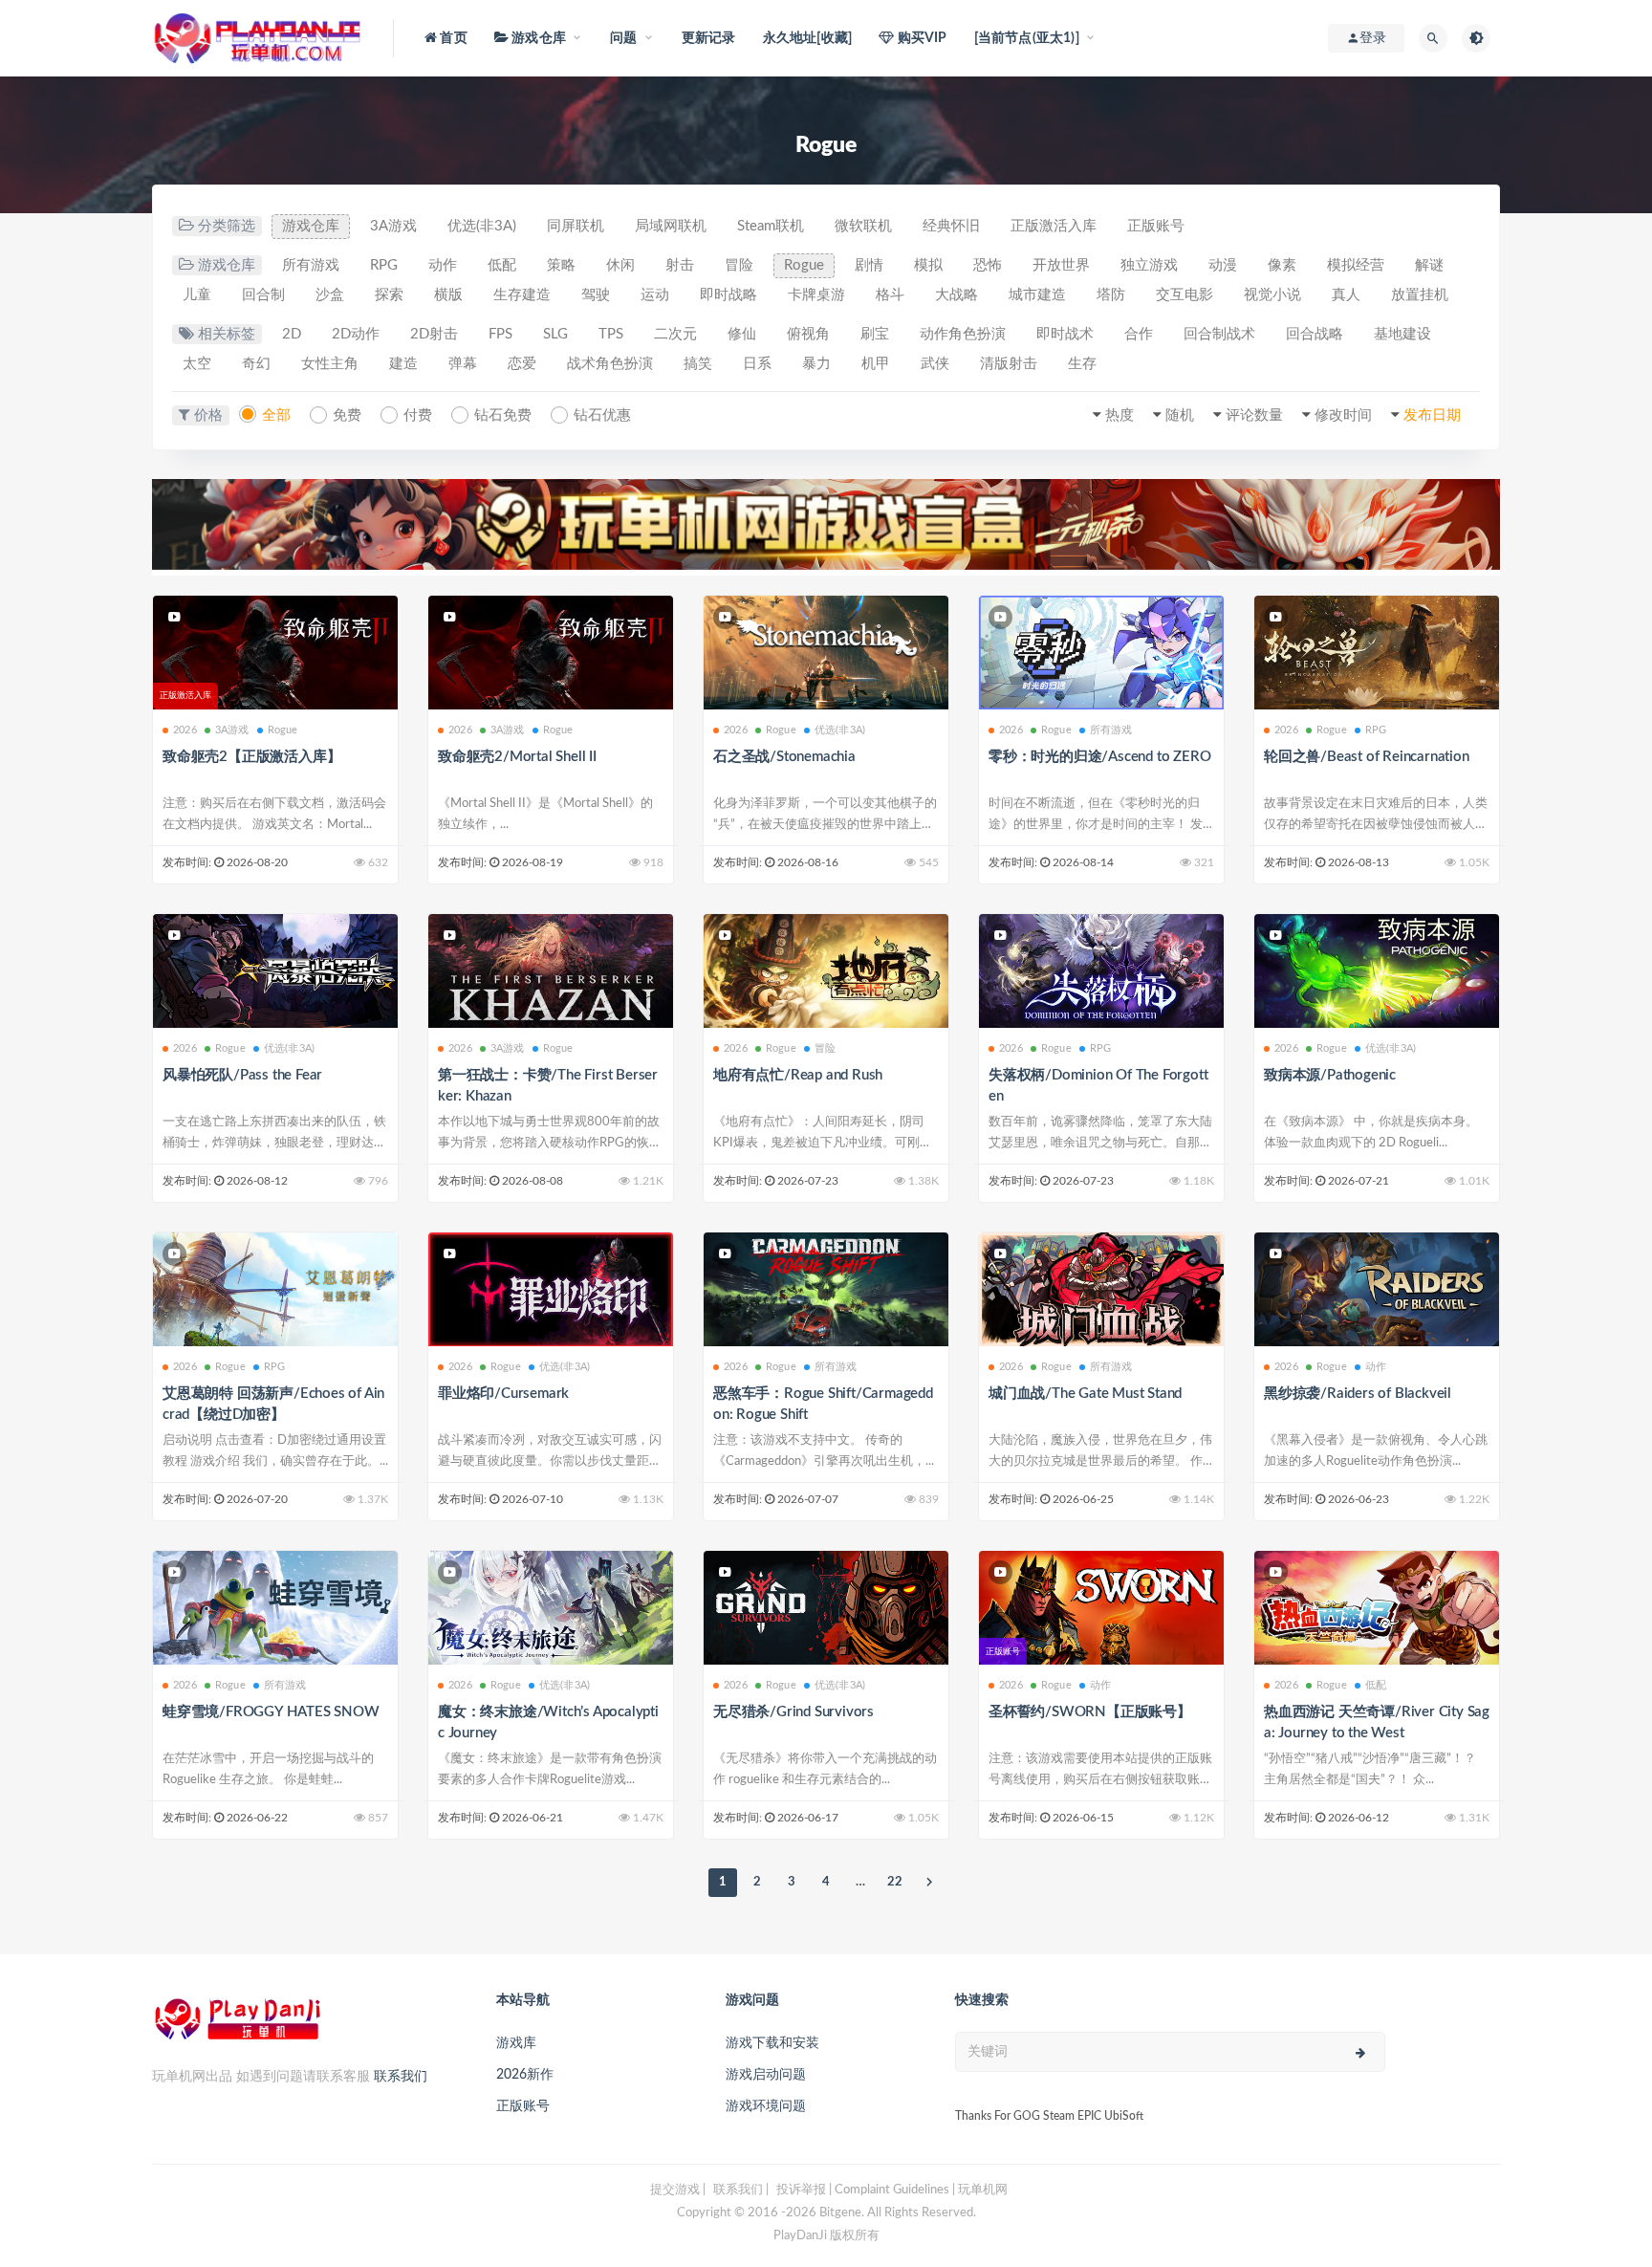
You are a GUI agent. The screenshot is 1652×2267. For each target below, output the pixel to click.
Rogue (804, 265)
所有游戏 (311, 265)
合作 (1139, 334)
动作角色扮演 (963, 334)
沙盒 (330, 295)
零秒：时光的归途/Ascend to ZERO (1099, 757)
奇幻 (256, 364)
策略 (561, 265)
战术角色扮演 (610, 364)
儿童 (197, 295)
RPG (384, 265)
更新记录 (709, 38)
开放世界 (1061, 265)
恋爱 (522, 364)
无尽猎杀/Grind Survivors (793, 1712)
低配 (502, 265)
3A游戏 (393, 226)
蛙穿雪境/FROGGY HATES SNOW (271, 1712)
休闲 (620, 265)
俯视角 (808, 334)
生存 (1082, 364)
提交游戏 (675, 2190)
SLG (555, 334)
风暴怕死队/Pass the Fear (242, 1075)
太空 (197, 364)
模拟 (928, 265)
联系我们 (401, 2077)
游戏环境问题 (766, 2106)
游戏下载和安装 (772, 2043)
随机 (1180, 415)
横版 (448, 295)
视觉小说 (1272, 295)
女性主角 (330, 364)
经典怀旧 (951, 226)
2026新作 (525, 2075)
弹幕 (463, 364)
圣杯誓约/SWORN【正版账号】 (1090, 1712)
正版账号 (1156, 226)
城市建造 (1037, 295)
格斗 (890, 295)
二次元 (675, 334)
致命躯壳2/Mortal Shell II (517, 757)
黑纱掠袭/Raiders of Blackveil (1358, 1394)
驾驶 (596, 295)
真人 (1346, 295)
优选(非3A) (482, 226)
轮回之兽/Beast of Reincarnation (1367, 757)
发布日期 (1432, 415)
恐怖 (988, 265)
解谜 (1429, 265)
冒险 (739, 265)
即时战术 (1065, 334)
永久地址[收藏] (808, 38)
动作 (443, 265)
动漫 (1223, 265)
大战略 (956, 295)
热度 (1119, 415)
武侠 (935, 364)
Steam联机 (771, 226)
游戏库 (516, 2043)
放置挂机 (1420, 295)
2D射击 (434, 334)
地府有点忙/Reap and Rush (798, 1075)
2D (292, 334)
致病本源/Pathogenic (1330, 1075)
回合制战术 (1219, 334)
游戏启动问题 (766, 2075)
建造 (403, 364)
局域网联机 (671, 226)
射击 (680, 265)
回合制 (263, 295)
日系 (757, 364)
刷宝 (875, 334)
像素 (1282, 265)
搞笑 (698, 364)
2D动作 (356, 334)
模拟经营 (1356, 265)
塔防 (1111, 295)
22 (895, 1882)
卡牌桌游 (816, 295)
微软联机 (863, 226)
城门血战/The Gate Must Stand (1085, 1394)
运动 (655, 295)
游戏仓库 (311, 226)
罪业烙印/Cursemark (503, 1394)
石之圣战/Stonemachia (784, 757)
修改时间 (1343, 415)
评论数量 (1254, 415)
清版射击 (1009, 364)
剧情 (869, 265)
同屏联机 (576, 226)
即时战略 (728, 295)
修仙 (742, 334)
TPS (611, 334)
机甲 (876, 364)
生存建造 (522, 295)
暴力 (816, 364)
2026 (185, 730)
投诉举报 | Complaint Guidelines (863, 2190)
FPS (500, 334)
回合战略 (1315, 334)
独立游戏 (1149, 265)
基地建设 (1402, 334)
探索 (389, 295)
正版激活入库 (1054, 226)
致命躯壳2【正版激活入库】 (251, 757)
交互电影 (1185, 295)
